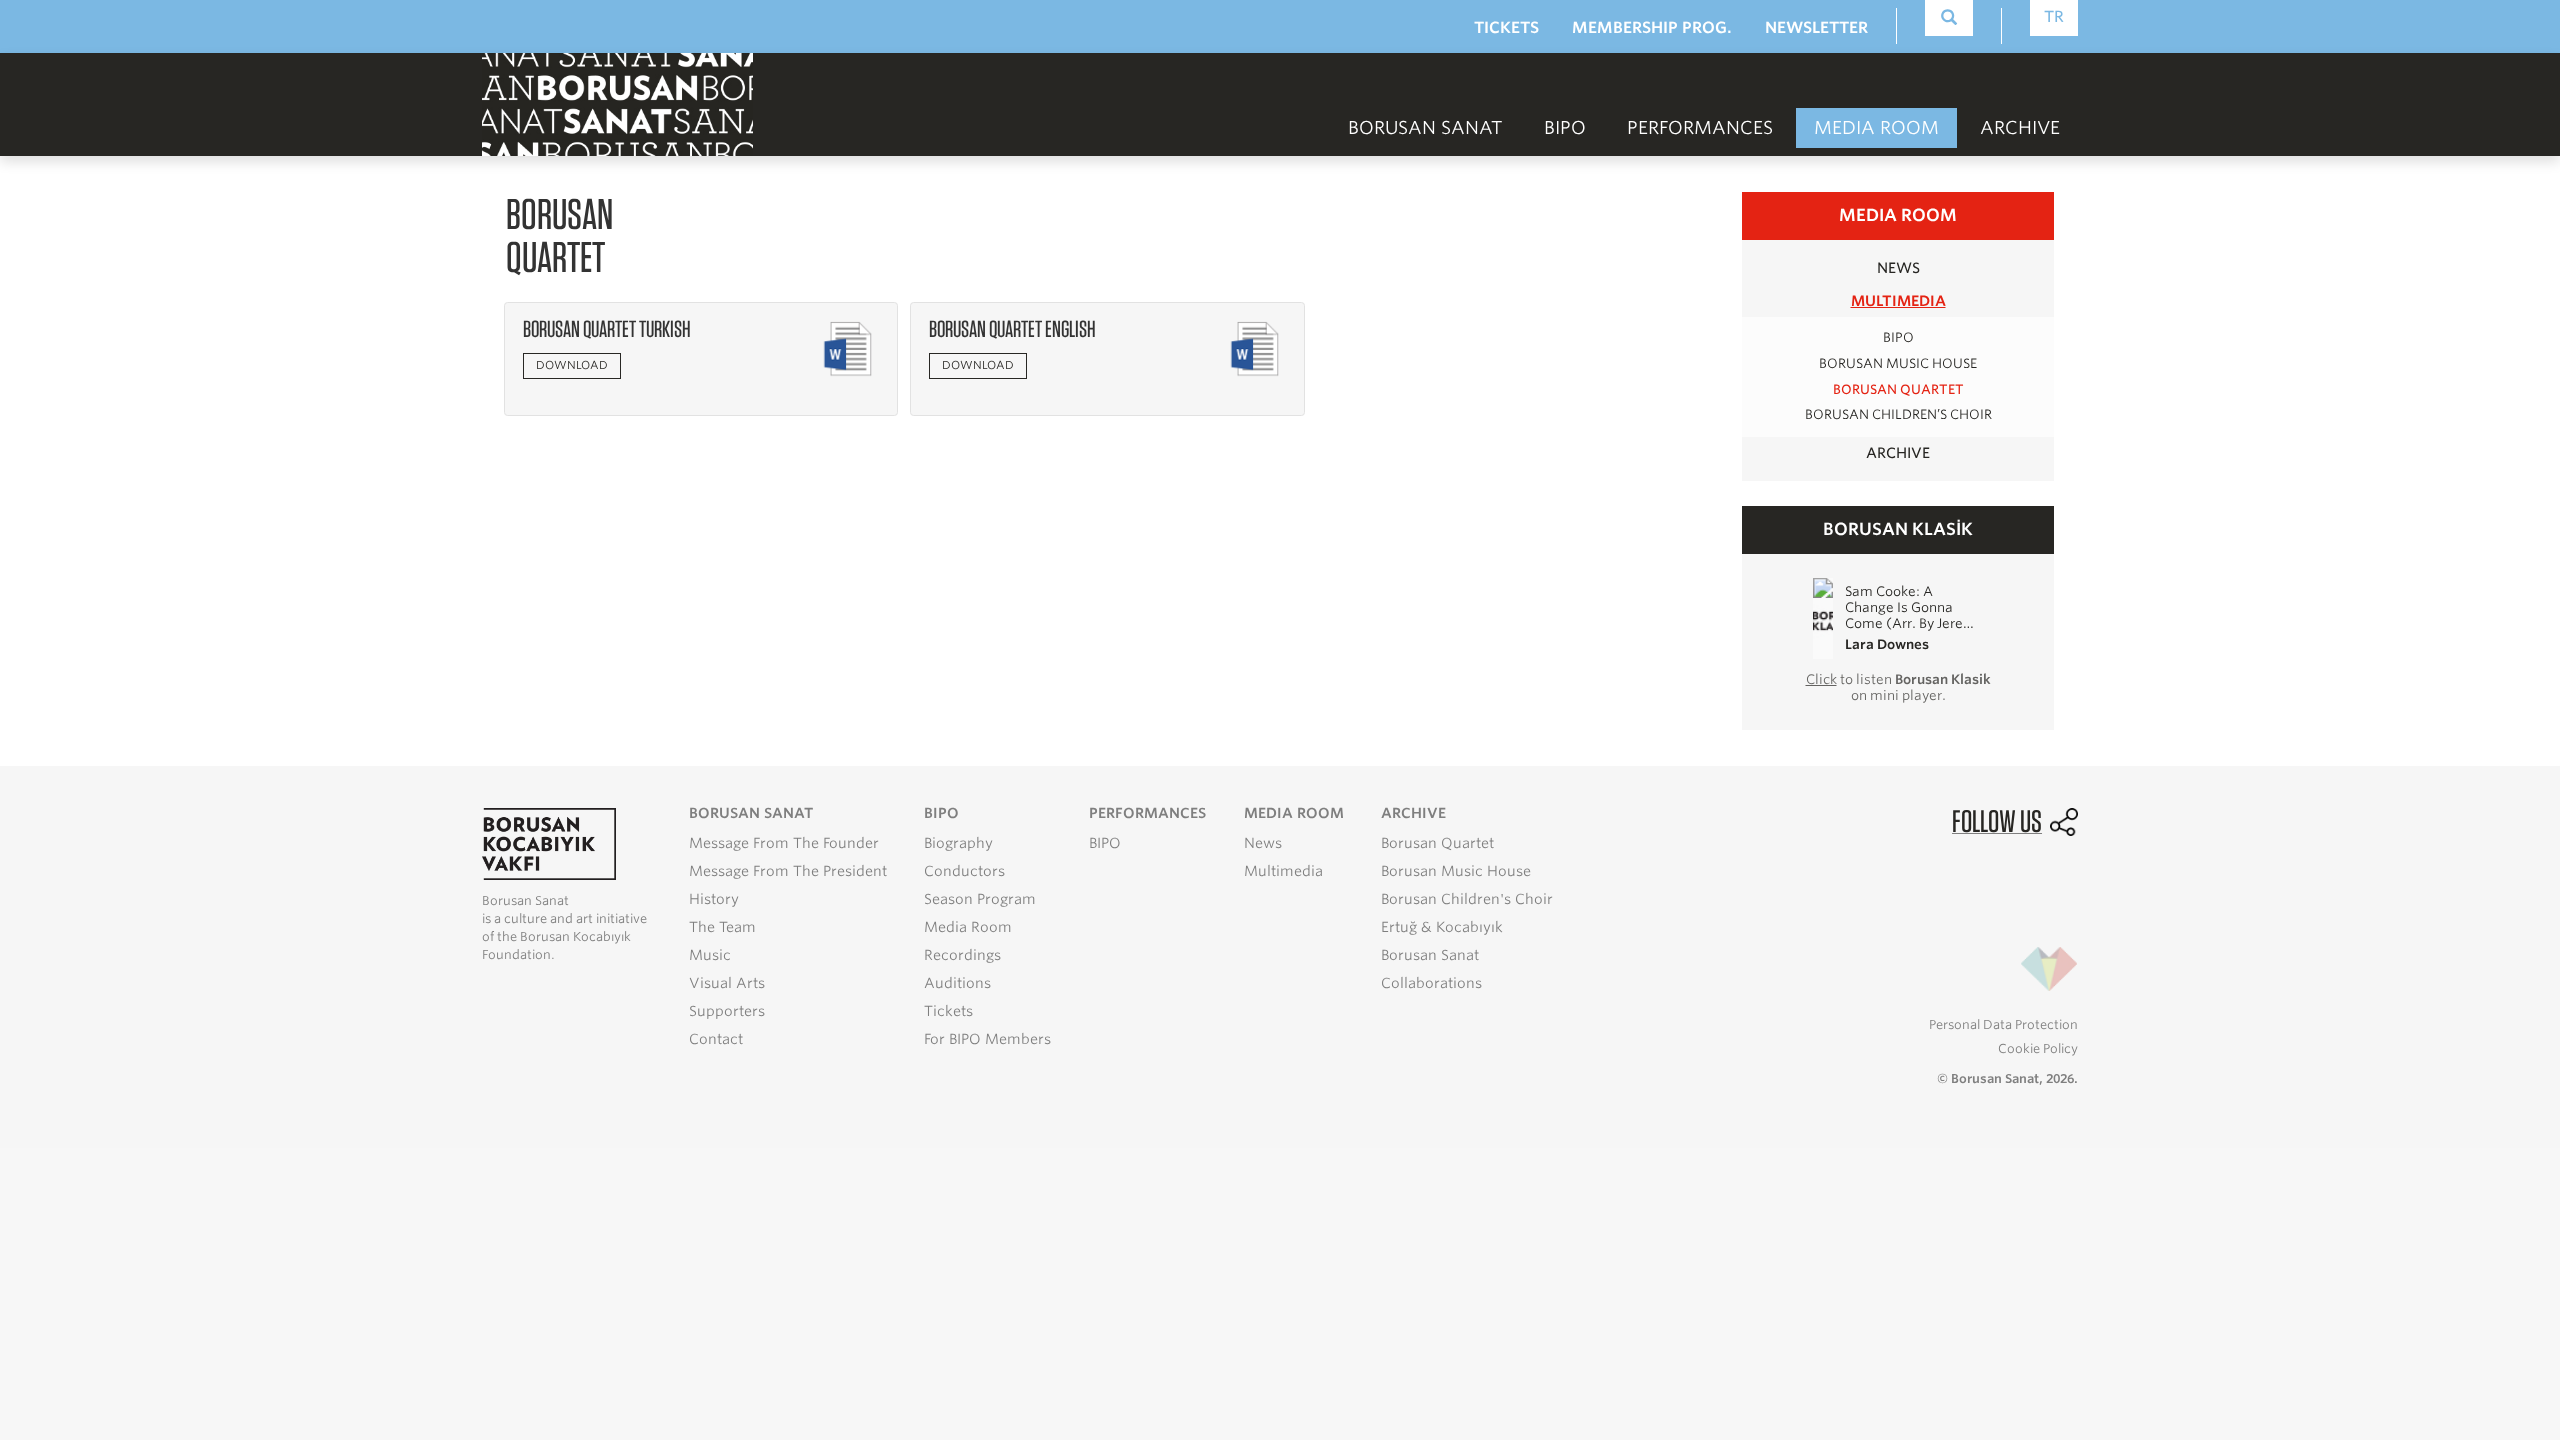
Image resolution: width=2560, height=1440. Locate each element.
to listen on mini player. (1898, 687)
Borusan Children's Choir (1467, 899)
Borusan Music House (1898, 363)
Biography (958, 843)
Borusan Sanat (1430, 955)
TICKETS (1506, 27)
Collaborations (1431, 983)
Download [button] (572, 365)
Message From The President (788, 871)
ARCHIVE (1898, 452)
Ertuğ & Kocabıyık (1442, 927)
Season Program (980, 899)
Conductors (964, 871)
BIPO (1565, 127)
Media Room (968, 927)
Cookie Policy (2038, 1048)
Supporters (727, 1011)
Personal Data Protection (2003, 1024)
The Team (722, 927)
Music (710, 955)
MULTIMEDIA (1898, 300)
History (714, 899)
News (1263, 843)
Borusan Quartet (1898, 389)
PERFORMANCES (1700, 127)
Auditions (957, 983)
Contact (716, 1039)
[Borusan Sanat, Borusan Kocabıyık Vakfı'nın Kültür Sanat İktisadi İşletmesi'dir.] (549, 842)
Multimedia (1283, 871)
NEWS (1898, 267)
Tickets (948, 1011)
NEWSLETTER (1816, 27)
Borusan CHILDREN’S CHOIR (1898, 414)
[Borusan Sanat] (617, 102)
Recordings (962, 955)
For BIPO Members (987, 1039)
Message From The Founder (784, 843)
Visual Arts (727, 983)
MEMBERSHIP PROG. (1652, 27)
